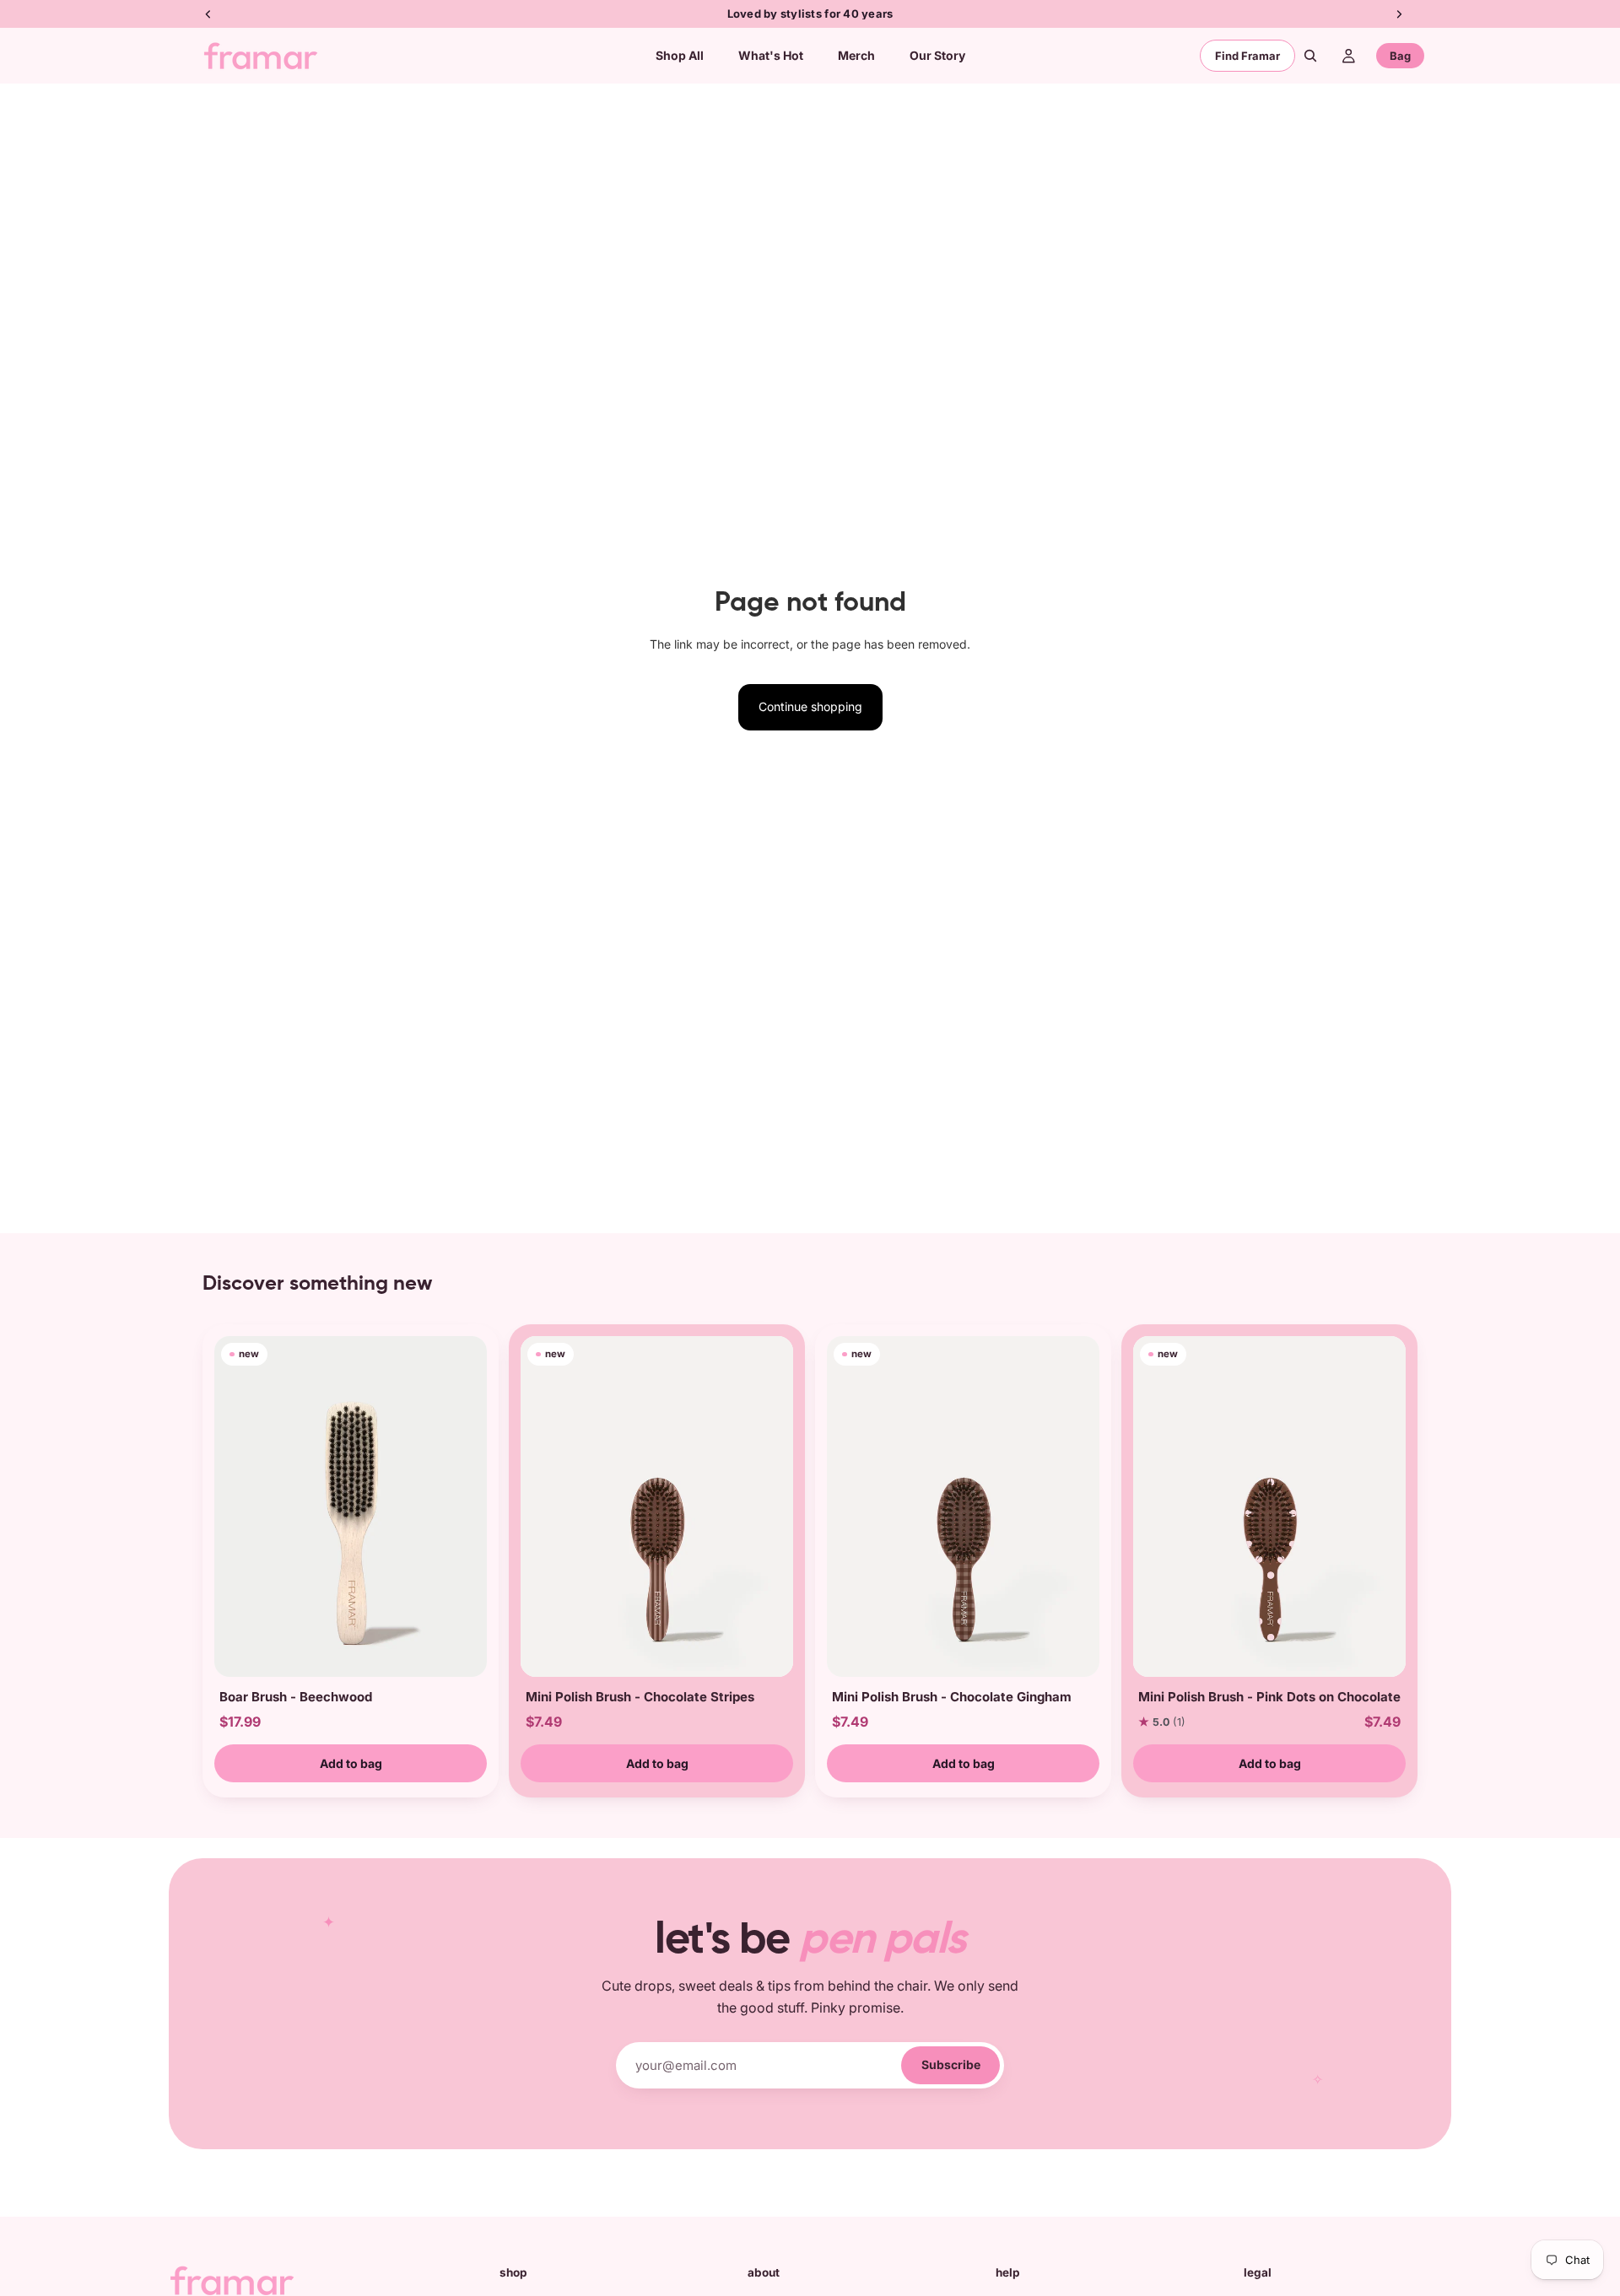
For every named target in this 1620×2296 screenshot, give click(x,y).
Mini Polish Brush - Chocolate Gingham (952, 1697)
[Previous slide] (233, 1506)
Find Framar (1247, 56)
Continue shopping (810, 706)
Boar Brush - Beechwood (296, 1697)
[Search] (1310, 56)
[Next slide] (468, 1506)
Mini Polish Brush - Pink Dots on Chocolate (1269, 1697)
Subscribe (951, 2064)
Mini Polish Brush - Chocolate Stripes (640, 1697)
